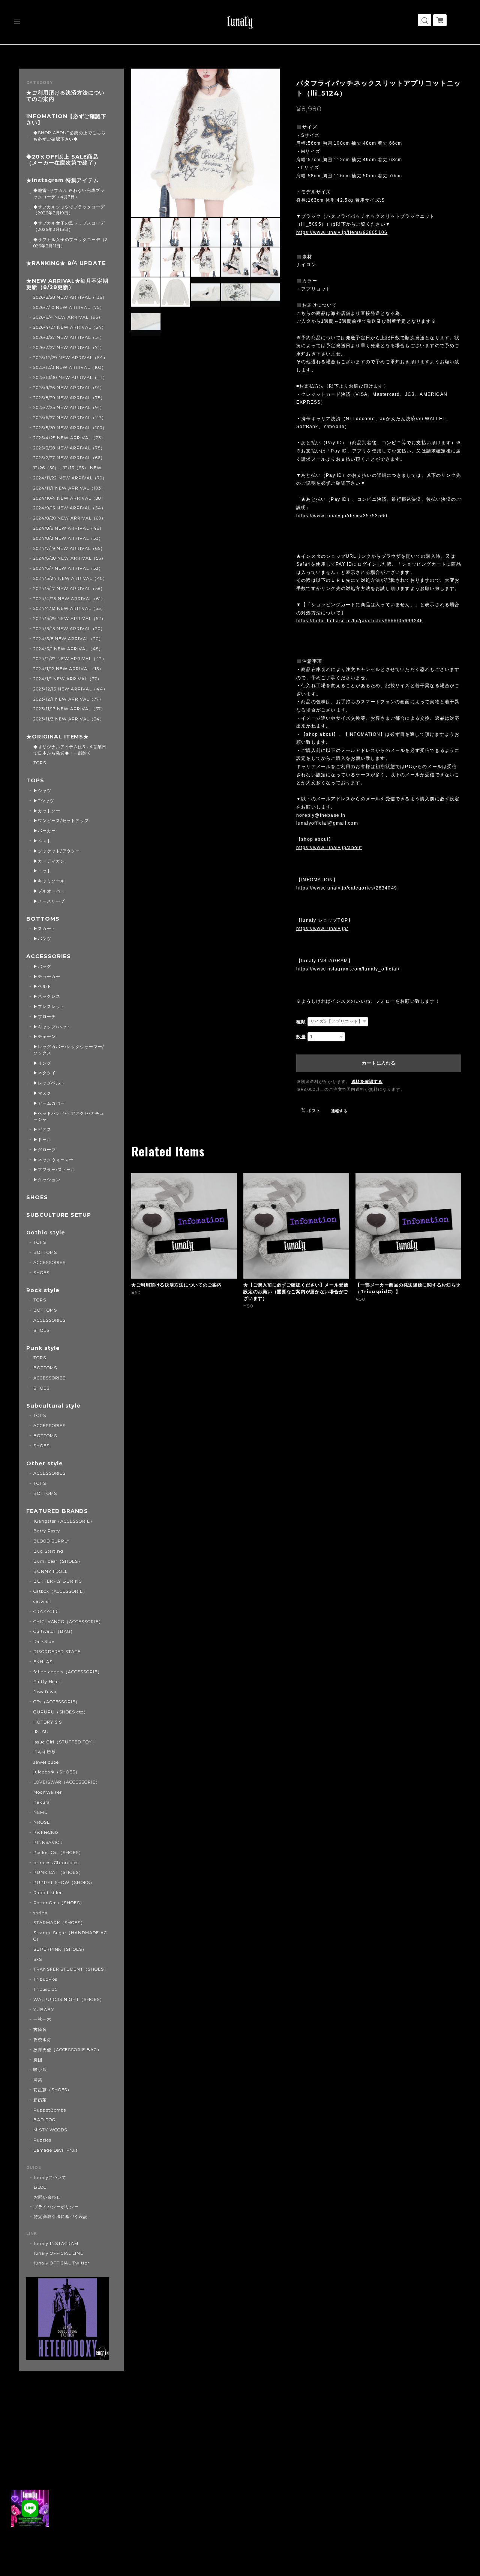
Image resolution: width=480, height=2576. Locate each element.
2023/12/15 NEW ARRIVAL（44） (70, 689)
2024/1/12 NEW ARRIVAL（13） (68, 669)
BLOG (40, 2187)
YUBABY (44, 2010)
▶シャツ (42, 791)
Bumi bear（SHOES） (58, 1561)
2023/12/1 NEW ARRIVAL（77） (68, 699)
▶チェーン (45, 1036)
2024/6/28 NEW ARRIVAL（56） (70, 558)
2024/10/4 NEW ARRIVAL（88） (69, 498)
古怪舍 (40, 2029)
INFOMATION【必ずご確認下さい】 (66, 120)
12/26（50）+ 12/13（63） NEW (67, 468)
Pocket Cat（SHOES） (58, 1853)
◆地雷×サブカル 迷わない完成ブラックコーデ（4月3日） (69, 194)
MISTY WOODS (50, 2130)
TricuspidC (46, 1989)
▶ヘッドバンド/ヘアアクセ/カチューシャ (69, 1117)
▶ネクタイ (45, 1073)
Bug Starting (49, 1551)
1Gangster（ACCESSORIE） (64, 1521)
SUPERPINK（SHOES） (60, 1949)
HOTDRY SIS (48, 1722)
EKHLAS (43, 1662)
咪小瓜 (40, 2070)
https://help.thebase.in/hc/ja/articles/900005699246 (360, 621)
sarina (40, 1913)
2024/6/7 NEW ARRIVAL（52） (68, 568)
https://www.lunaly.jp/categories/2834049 (347, 888)
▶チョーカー (47, 976)
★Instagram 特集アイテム (63, 180)
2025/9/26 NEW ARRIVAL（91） (69, 388)
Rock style (43, 1290)
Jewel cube (46, 1762)
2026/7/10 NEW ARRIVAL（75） (69, 307)
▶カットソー (47, 811)
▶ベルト (42, 986)
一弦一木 (42, 2019)
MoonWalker (48, 1792)
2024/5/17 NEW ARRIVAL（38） (69, 589)
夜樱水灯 (42, 2040)
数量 (301, 1037)
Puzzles (42, 2140)
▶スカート (45, 929)
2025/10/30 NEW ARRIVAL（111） (70, 377)
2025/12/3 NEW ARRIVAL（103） (70, 367)
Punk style (43, 1348)
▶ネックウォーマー (54, 1160)
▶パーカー (45, 831)
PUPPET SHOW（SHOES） (64, 1883)
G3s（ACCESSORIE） (57, 1702)
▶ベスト (42, 841)
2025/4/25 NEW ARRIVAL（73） (69, 438)
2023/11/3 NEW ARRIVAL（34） (69, 719)
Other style (45, 1464)
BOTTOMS (43, 919)
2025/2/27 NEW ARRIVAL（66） (69, 458)
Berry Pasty (47, 1531)
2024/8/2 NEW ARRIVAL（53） (68, 538)
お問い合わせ (47, 2197)
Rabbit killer (48, 1893)
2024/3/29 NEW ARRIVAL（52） (70, 619)
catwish (43, 1601)
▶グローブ (45, 1150)
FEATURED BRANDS (57, 1511)
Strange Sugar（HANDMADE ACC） (70, 1936)
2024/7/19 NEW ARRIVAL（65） (69, 548)
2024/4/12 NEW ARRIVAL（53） (69, 608)
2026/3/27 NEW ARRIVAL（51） (69, 337)
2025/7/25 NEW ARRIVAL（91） (69, 407)
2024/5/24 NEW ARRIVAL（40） (70, 578)
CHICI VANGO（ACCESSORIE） (68, 1622)
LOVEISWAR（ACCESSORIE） (67, 1782)
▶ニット (42, 871)
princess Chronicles (56, 1863)
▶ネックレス (47, 996)
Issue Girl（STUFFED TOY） (65, 1742)
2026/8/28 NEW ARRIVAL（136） (70, 297)
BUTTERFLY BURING (58, 1581)
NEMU (41, 1812)
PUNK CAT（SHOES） (58, 1872)
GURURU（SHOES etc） (61, 1712)
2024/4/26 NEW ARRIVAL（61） (69, 599)
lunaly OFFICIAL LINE (58, 2253)
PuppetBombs (50, 2110)
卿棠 (38, 2080)
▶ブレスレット (49, 1006)
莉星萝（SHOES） (53, 2090)
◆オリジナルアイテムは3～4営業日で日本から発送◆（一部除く (70, 750)
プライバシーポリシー (56, 2207)
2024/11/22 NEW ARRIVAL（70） (70, 478)
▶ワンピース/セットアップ (61, 821)
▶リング (42, 1063)
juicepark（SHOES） (57, 1772)
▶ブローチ (45, 1017)
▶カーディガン (49, 861)
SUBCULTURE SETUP (59, 1215)
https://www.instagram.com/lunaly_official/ (348, 969)
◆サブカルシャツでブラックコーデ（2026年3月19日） (69, 210)
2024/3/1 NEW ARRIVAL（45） (68, 649)
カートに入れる (379, 1063)
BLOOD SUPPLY (52, 1541)
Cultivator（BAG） (54, 1631)
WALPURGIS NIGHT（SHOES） (69, 1999)
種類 (301, 1022)
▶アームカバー (49, 1103)
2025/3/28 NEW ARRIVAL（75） (69, 448)
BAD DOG (44, 2120)
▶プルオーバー (49, 891)
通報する (339, 1111)
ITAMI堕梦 (45, 1752)
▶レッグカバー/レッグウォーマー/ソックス (69, 1050)
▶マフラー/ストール (55, 1170)
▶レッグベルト (49, 1083)
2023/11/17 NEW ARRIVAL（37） (69, 709)
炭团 (38, 2060)
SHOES (37, 1197)
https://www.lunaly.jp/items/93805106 (342, 232)
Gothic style (46, 1233)
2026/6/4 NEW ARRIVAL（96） (68, 317)
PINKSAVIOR (48, 1842)
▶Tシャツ (44, 801)
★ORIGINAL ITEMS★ (58, 737)
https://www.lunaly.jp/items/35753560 (342, 516)
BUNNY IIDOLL (51, 1571)
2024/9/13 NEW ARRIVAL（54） (70, 508)
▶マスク (42, 1093)
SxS (38, 1959)
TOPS (40, 763)
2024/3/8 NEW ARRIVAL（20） (68, 639)
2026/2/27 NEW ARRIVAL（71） (69, 347)
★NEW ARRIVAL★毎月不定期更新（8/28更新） (67, 284)
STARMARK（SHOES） (59, 1923)
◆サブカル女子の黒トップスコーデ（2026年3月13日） (69, 226)
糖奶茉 (40, 2100)
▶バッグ (42, 966)
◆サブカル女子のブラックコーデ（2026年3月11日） (70, 243)
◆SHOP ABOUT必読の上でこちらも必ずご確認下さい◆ (70, 136)
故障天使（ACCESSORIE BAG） (67, 2050)
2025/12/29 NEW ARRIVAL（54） (70, 358)
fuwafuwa (45, 1692)
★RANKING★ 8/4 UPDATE (66, 263)
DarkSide (44, 1641)
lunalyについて (50, 2178)
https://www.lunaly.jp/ (322, 929)
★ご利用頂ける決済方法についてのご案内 (65, 96)
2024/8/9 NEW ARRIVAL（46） (69, 528)
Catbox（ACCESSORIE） (60, 1591)
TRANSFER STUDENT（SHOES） (71, 1969)
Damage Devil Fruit (55, 2150)
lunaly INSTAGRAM (56, 2244)
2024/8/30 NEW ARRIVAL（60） (70, 518)
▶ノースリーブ (49, 901)
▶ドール (42, 1140)
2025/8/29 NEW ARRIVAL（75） (69, 398)
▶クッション (47, 1180)
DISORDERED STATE (57, 1652)
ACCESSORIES (49, 956)
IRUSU (41, 1732)
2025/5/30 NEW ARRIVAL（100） (70, 428)
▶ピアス (42, 1129)
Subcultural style (53, 1406)
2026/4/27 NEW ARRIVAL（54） (70, 327)
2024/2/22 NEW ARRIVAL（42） (70, 659)
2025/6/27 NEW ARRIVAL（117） (70, 418)
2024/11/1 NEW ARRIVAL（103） (69, 488)
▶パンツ (42, 939)
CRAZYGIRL (47, 1611)
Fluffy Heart (47, 1682)
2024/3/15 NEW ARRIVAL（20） (69, 629)
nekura (42, 1802)
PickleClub (46, 1832)
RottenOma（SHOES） (59, 1903)
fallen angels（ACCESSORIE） (68, 1672)
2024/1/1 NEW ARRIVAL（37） (67, 679)
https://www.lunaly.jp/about (329, 848)
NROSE (42, 1822)
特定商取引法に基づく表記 (61, 2217)
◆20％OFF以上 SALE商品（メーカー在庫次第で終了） (63, 160)
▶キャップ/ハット (52, 1027)
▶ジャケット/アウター (57, 851)
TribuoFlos (46, 1979)
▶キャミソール (49, 881)
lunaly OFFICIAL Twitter (61, 2263)
